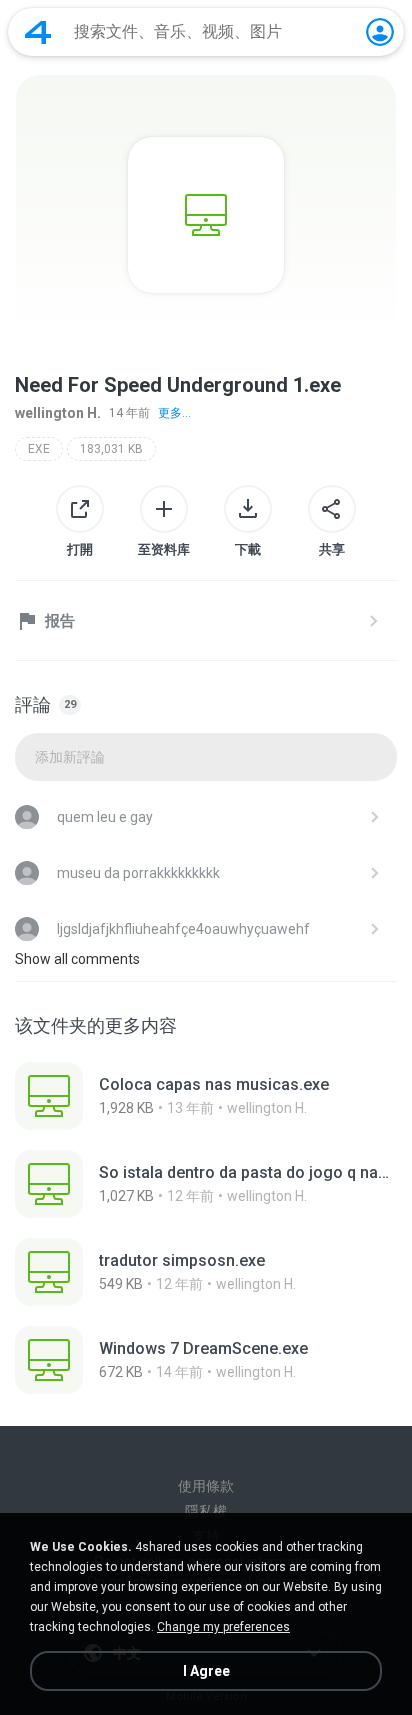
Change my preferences (223, 1627)
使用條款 (206, 1486)
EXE (39, 449)
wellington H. (58, 413)
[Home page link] (38, 32)
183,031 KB (111, 449)
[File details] (206, 1096)
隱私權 (206, 1511)
